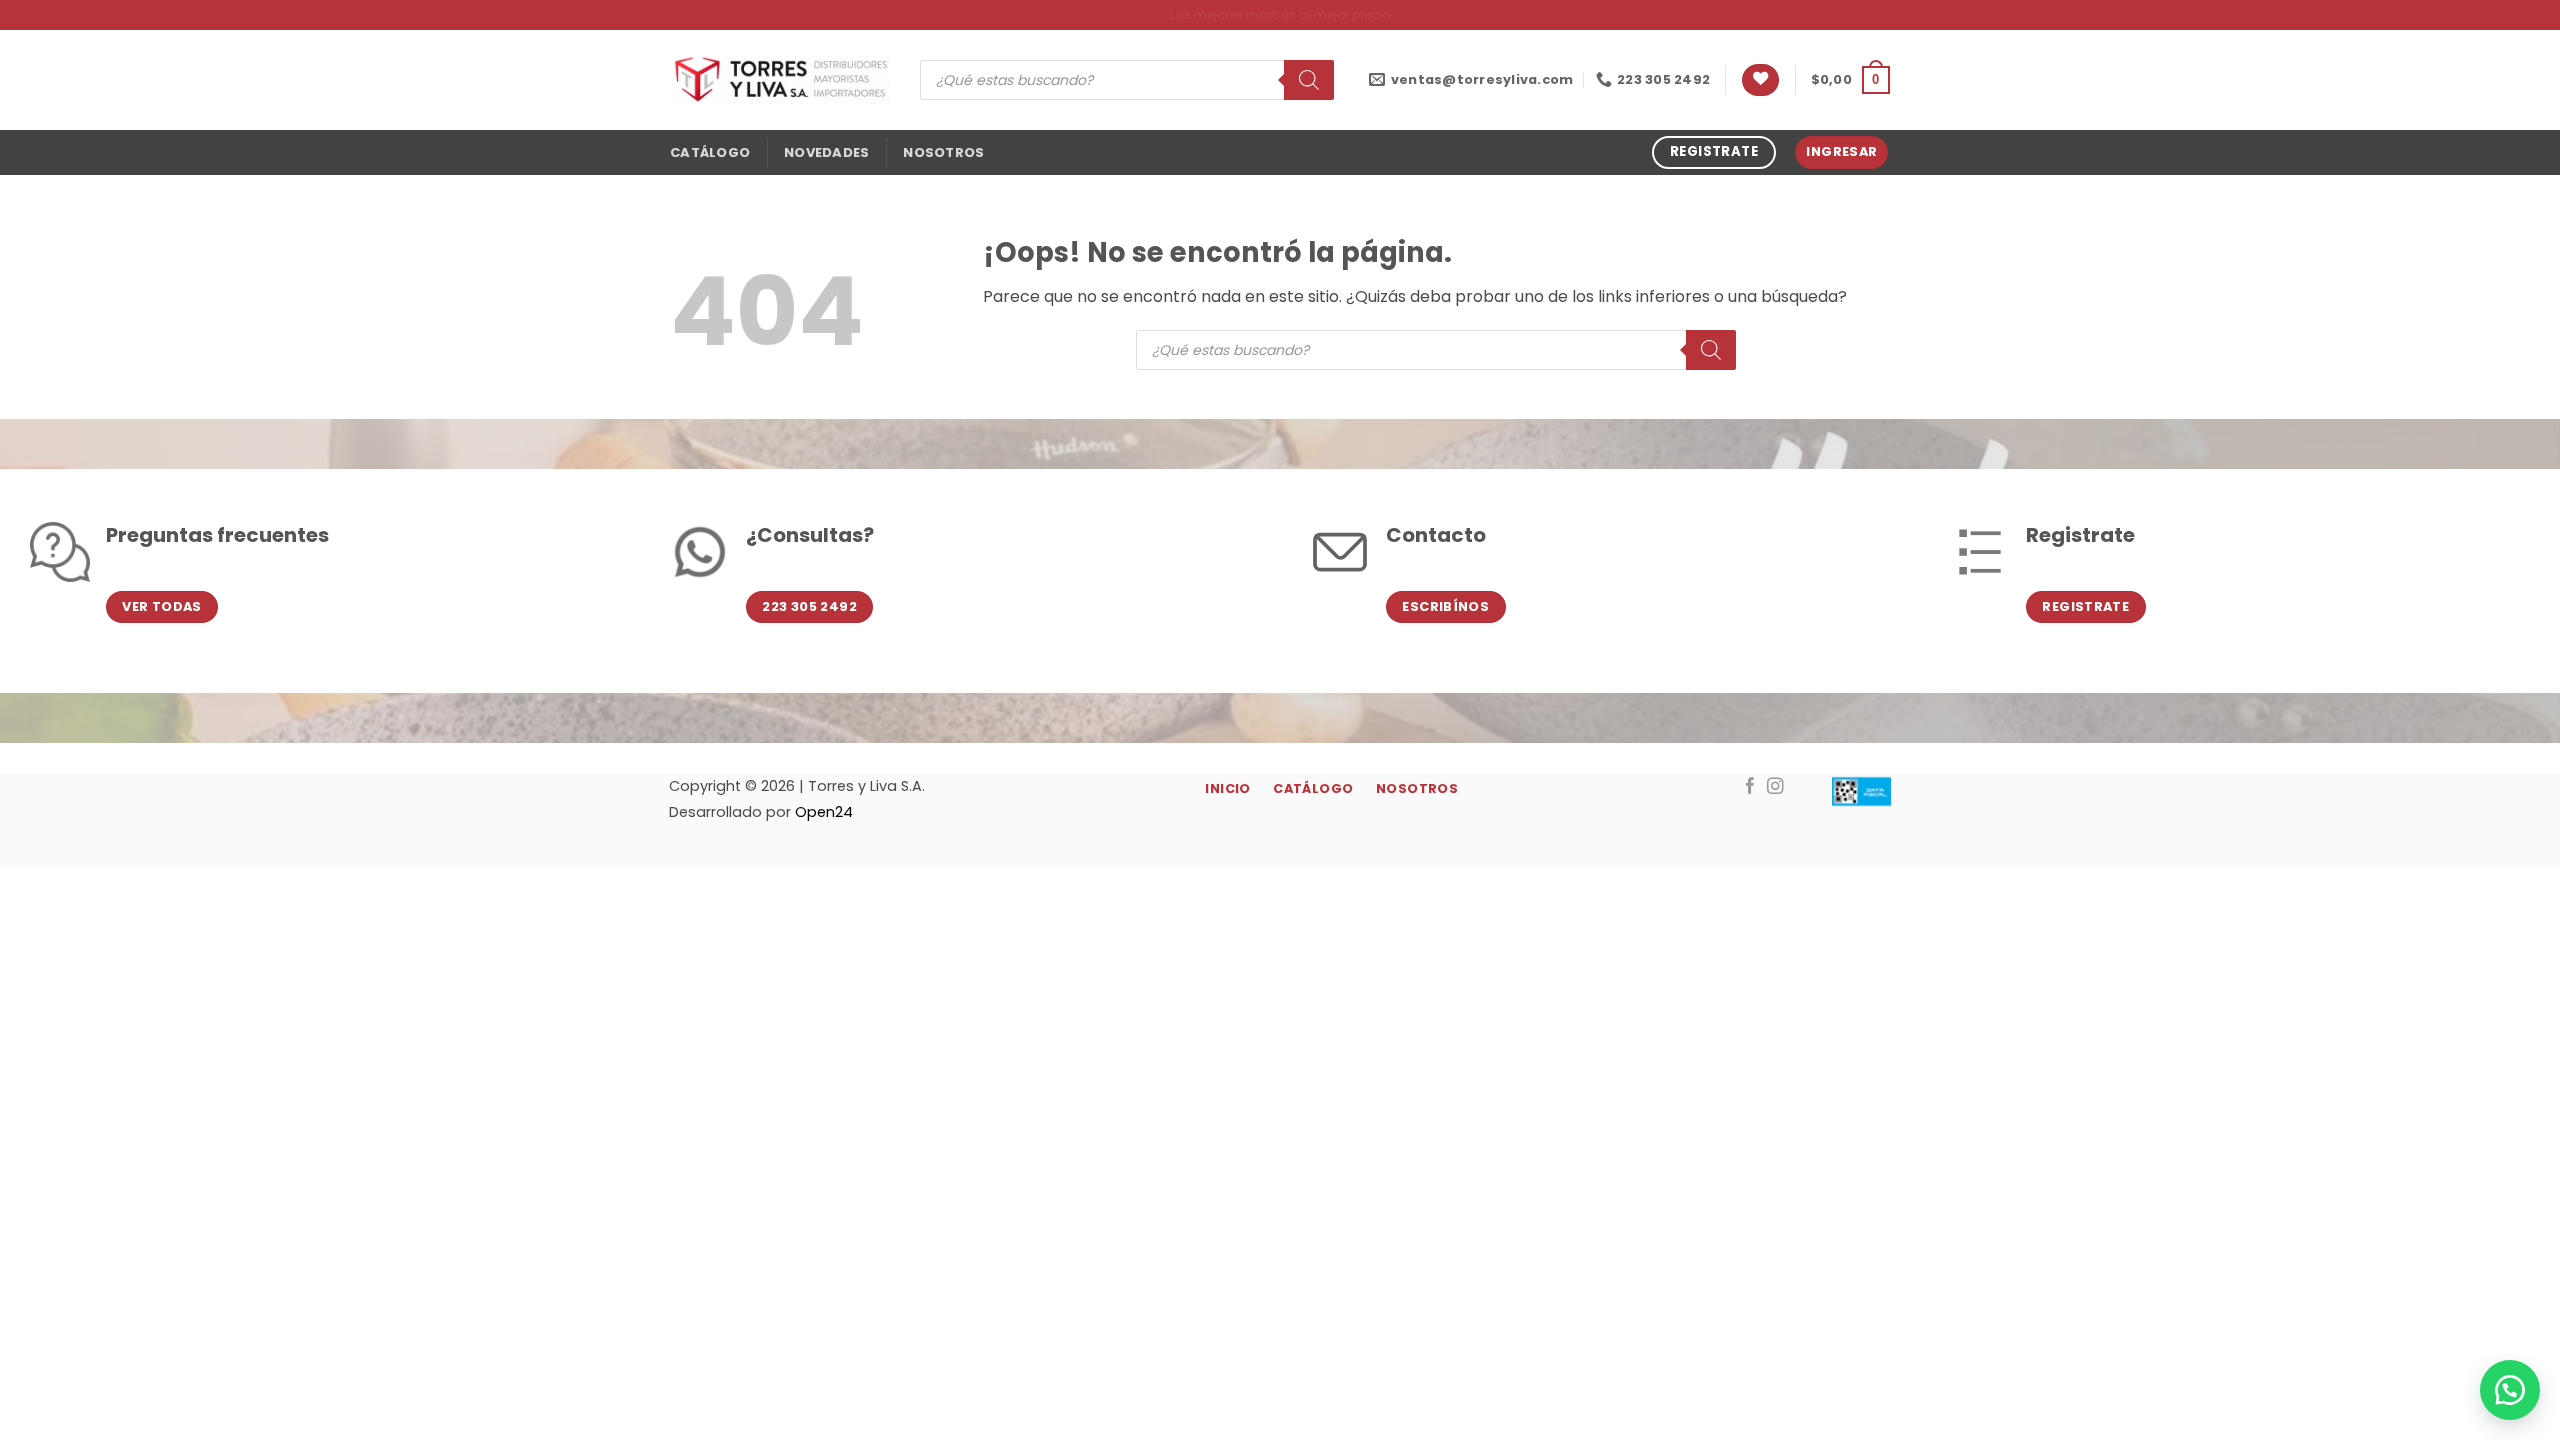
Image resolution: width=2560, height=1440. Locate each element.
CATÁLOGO (710, 152)
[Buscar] (1309, 80)
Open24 (824, 812)
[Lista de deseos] (1760, 80)
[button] (1850, 80)
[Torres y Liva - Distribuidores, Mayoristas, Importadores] (780, 80)
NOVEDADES (826, 152)
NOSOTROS (943, 152)
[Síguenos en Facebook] (1750, 787)
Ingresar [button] (1841, 151)
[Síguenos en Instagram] (1775, 787)
